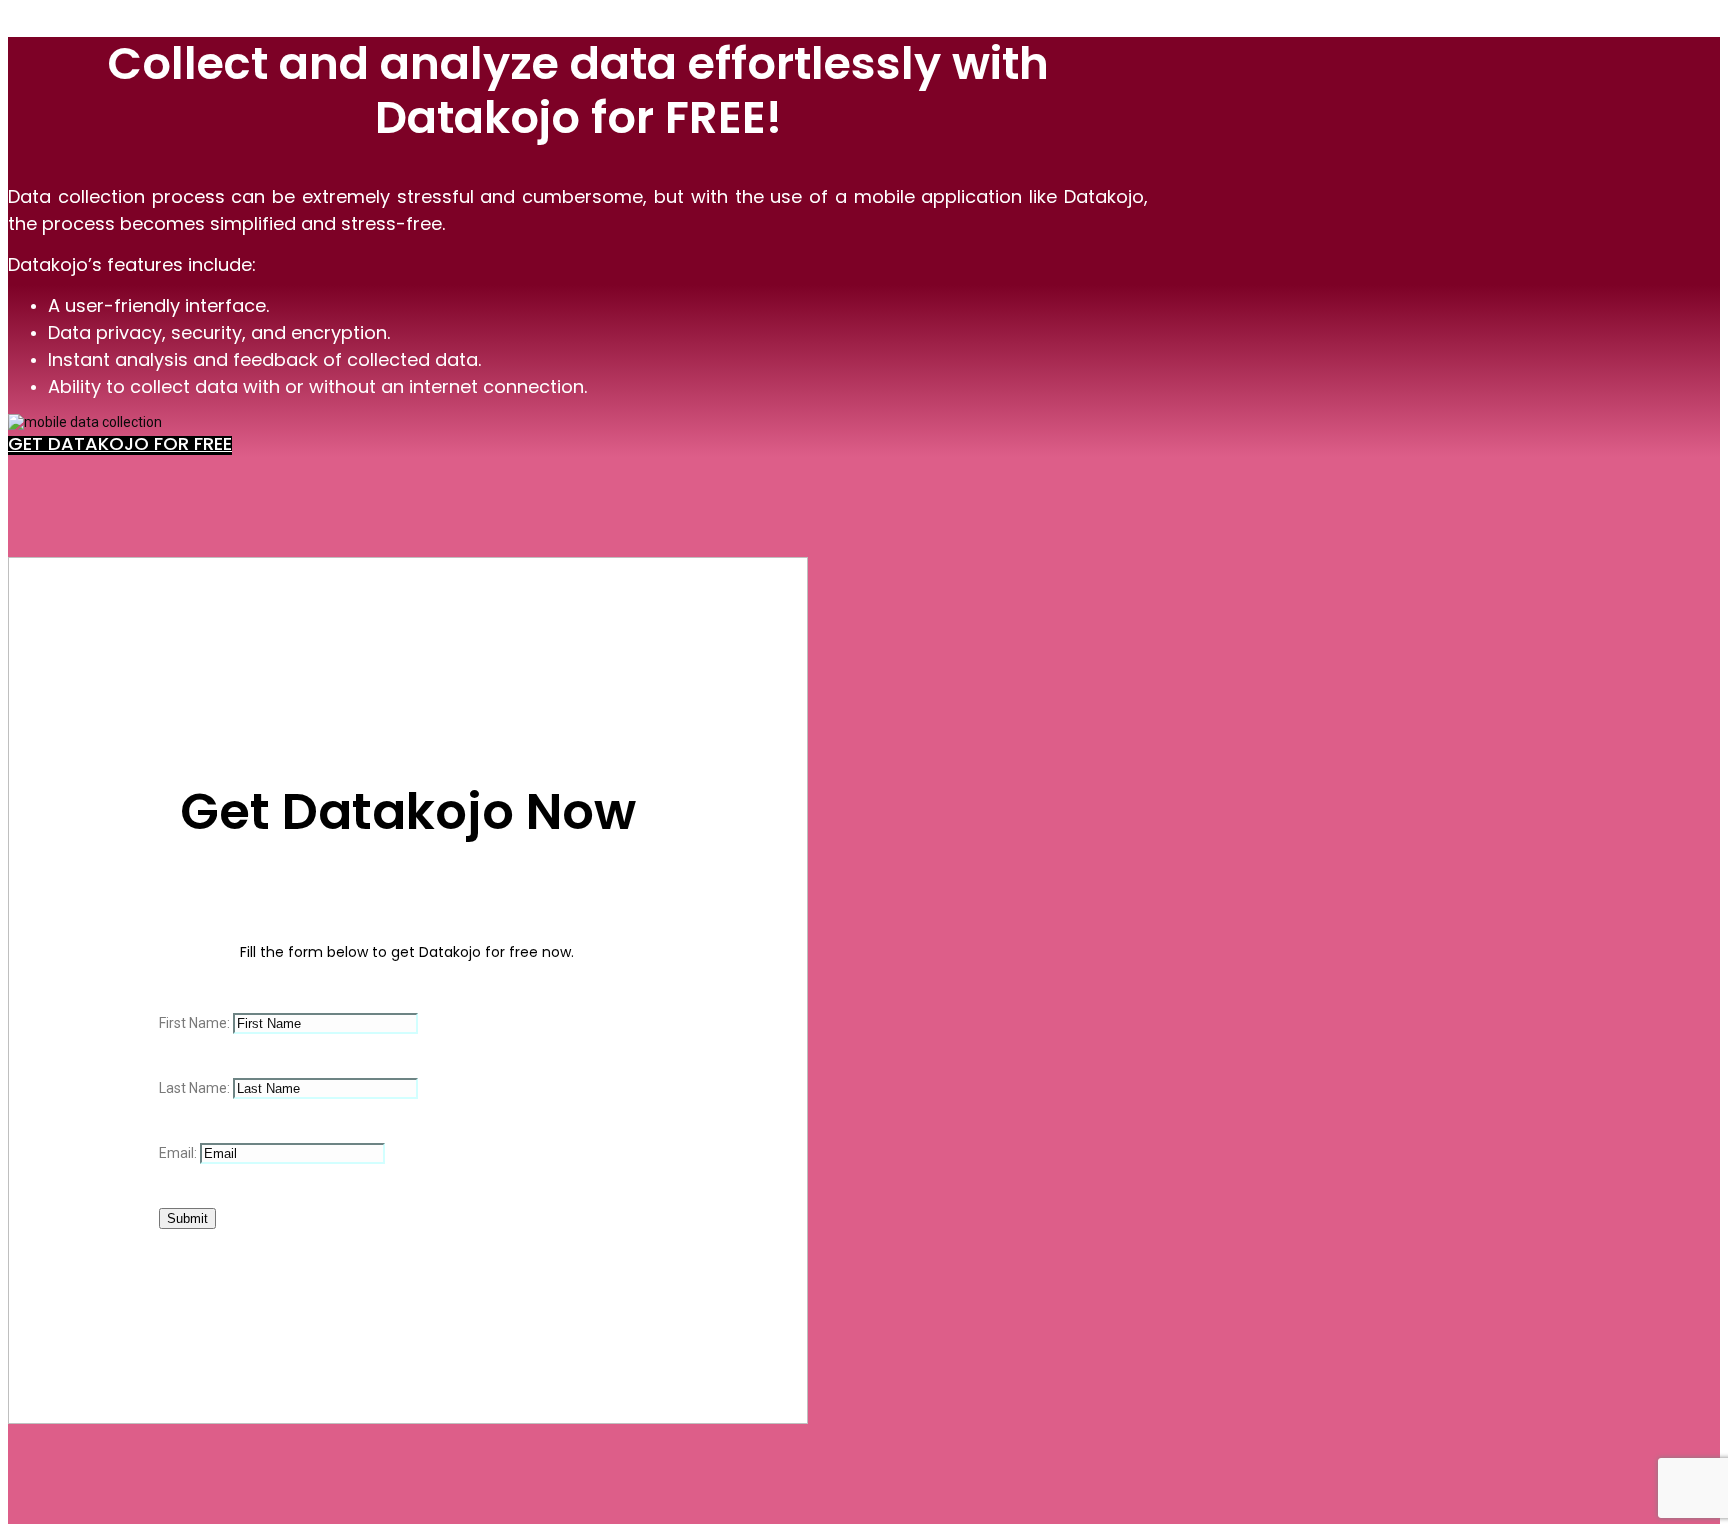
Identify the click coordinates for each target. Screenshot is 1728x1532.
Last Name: (196, 1088)
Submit (187, 1218)
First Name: (196, 1023)
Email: (179, 1153)
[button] (120, 445)
